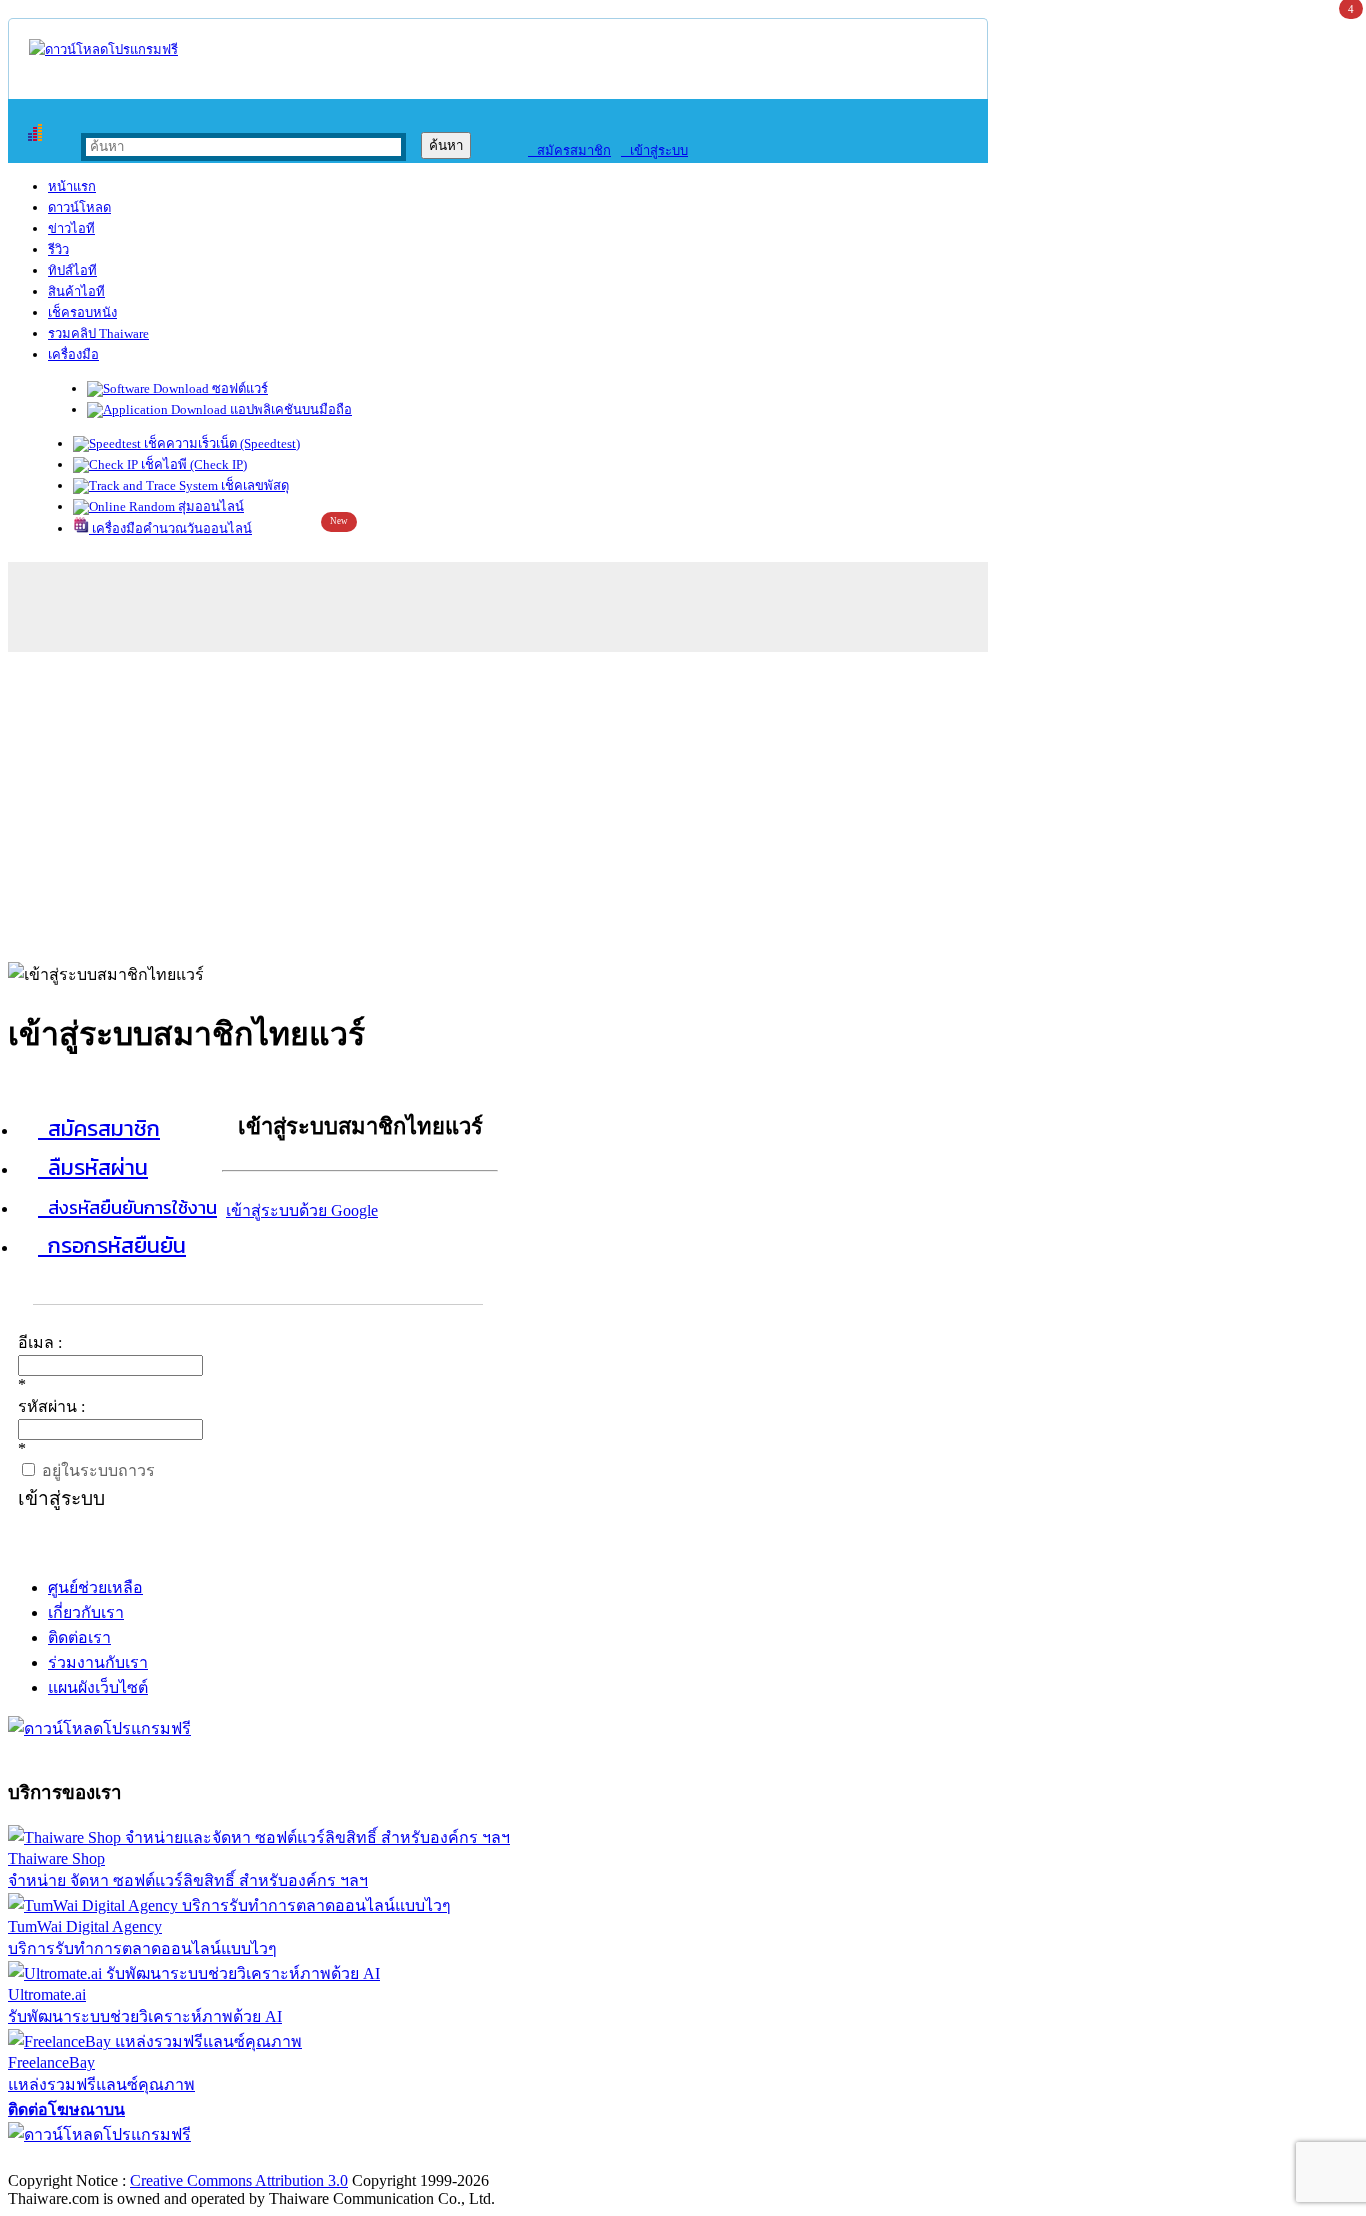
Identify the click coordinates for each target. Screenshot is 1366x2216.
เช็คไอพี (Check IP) (192, 464)
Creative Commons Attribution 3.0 (239, 2180)
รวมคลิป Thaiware (98, 333)
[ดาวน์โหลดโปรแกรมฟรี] (103, 49)
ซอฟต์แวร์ (238, 388)
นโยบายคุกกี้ (413, 2159)
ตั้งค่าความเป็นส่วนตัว (84, 2159)
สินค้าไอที (76, 291)
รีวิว (58, 249)
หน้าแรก (72, 186)
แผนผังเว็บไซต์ (98, 1687)
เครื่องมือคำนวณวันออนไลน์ (170, 528)
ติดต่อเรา (79, 1637)
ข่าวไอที (71, 228)
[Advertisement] (683, 802)
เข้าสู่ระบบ (654, 150)
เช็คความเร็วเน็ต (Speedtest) (220, 443)
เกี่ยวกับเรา (86, 1612)
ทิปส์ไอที (72, 270)
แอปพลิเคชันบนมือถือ (289, 409)
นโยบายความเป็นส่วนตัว (265, 2159)
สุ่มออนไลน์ (209, 506)
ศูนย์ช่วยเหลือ (95, 1587)
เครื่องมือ (73, 354)
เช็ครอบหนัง (82, 312)
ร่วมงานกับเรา (98, 1662)
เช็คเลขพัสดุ (253, 485)
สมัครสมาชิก (569, 150)
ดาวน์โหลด (79, 207)
